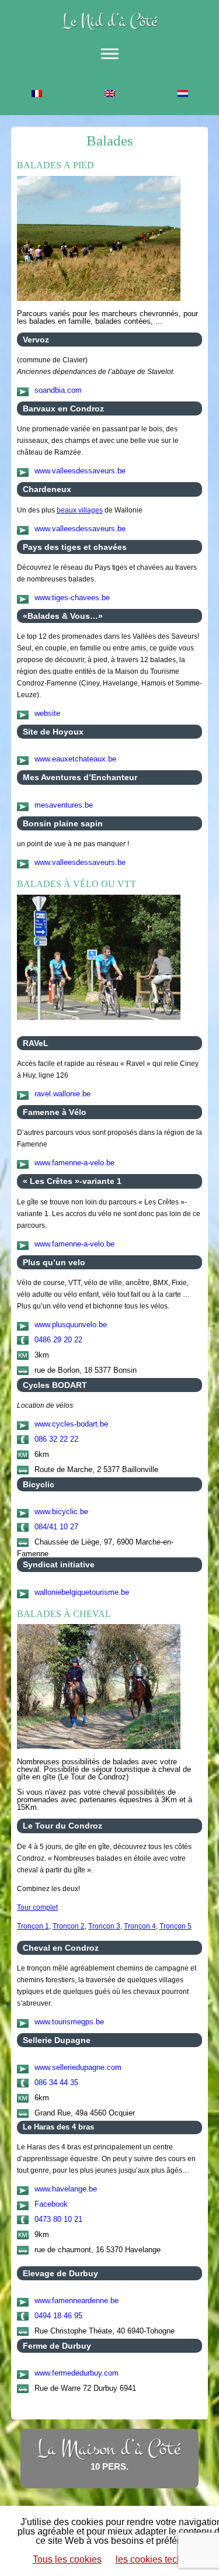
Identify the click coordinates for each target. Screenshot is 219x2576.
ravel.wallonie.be (62, 1094)
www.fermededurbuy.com (77, 2373)
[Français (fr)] (36, 95)
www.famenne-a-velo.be (74, 1163)
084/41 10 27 (56, 1527)
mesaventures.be (64, 805)
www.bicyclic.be (61, 1512)
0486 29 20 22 (58, 1340)
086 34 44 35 (56, 2082)
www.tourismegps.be (69, 2022)
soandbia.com (58, 390)
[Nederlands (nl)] (182, 95)
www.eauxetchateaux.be (75, 759)
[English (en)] (109, 95)
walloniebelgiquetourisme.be (82, 1592)
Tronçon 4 (140, 1926)
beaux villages (80, 510)
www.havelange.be (66, 2189)
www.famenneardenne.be (77, 2300)
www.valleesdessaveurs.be (80, 471)
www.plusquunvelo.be (71, 1325)
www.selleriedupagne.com (78, 2067)
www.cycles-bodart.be (71, 1424)
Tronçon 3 (104, 1926)
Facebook (51, 2204)
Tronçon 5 (175, 1926)
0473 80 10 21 (58, 2219)
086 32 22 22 (56, 1439)
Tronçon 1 (33, 1926)
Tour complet (37, 1907)
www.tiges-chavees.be (72, 598)
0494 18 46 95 (58, 2316)
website (47, 713)
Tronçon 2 (69, 1926)
